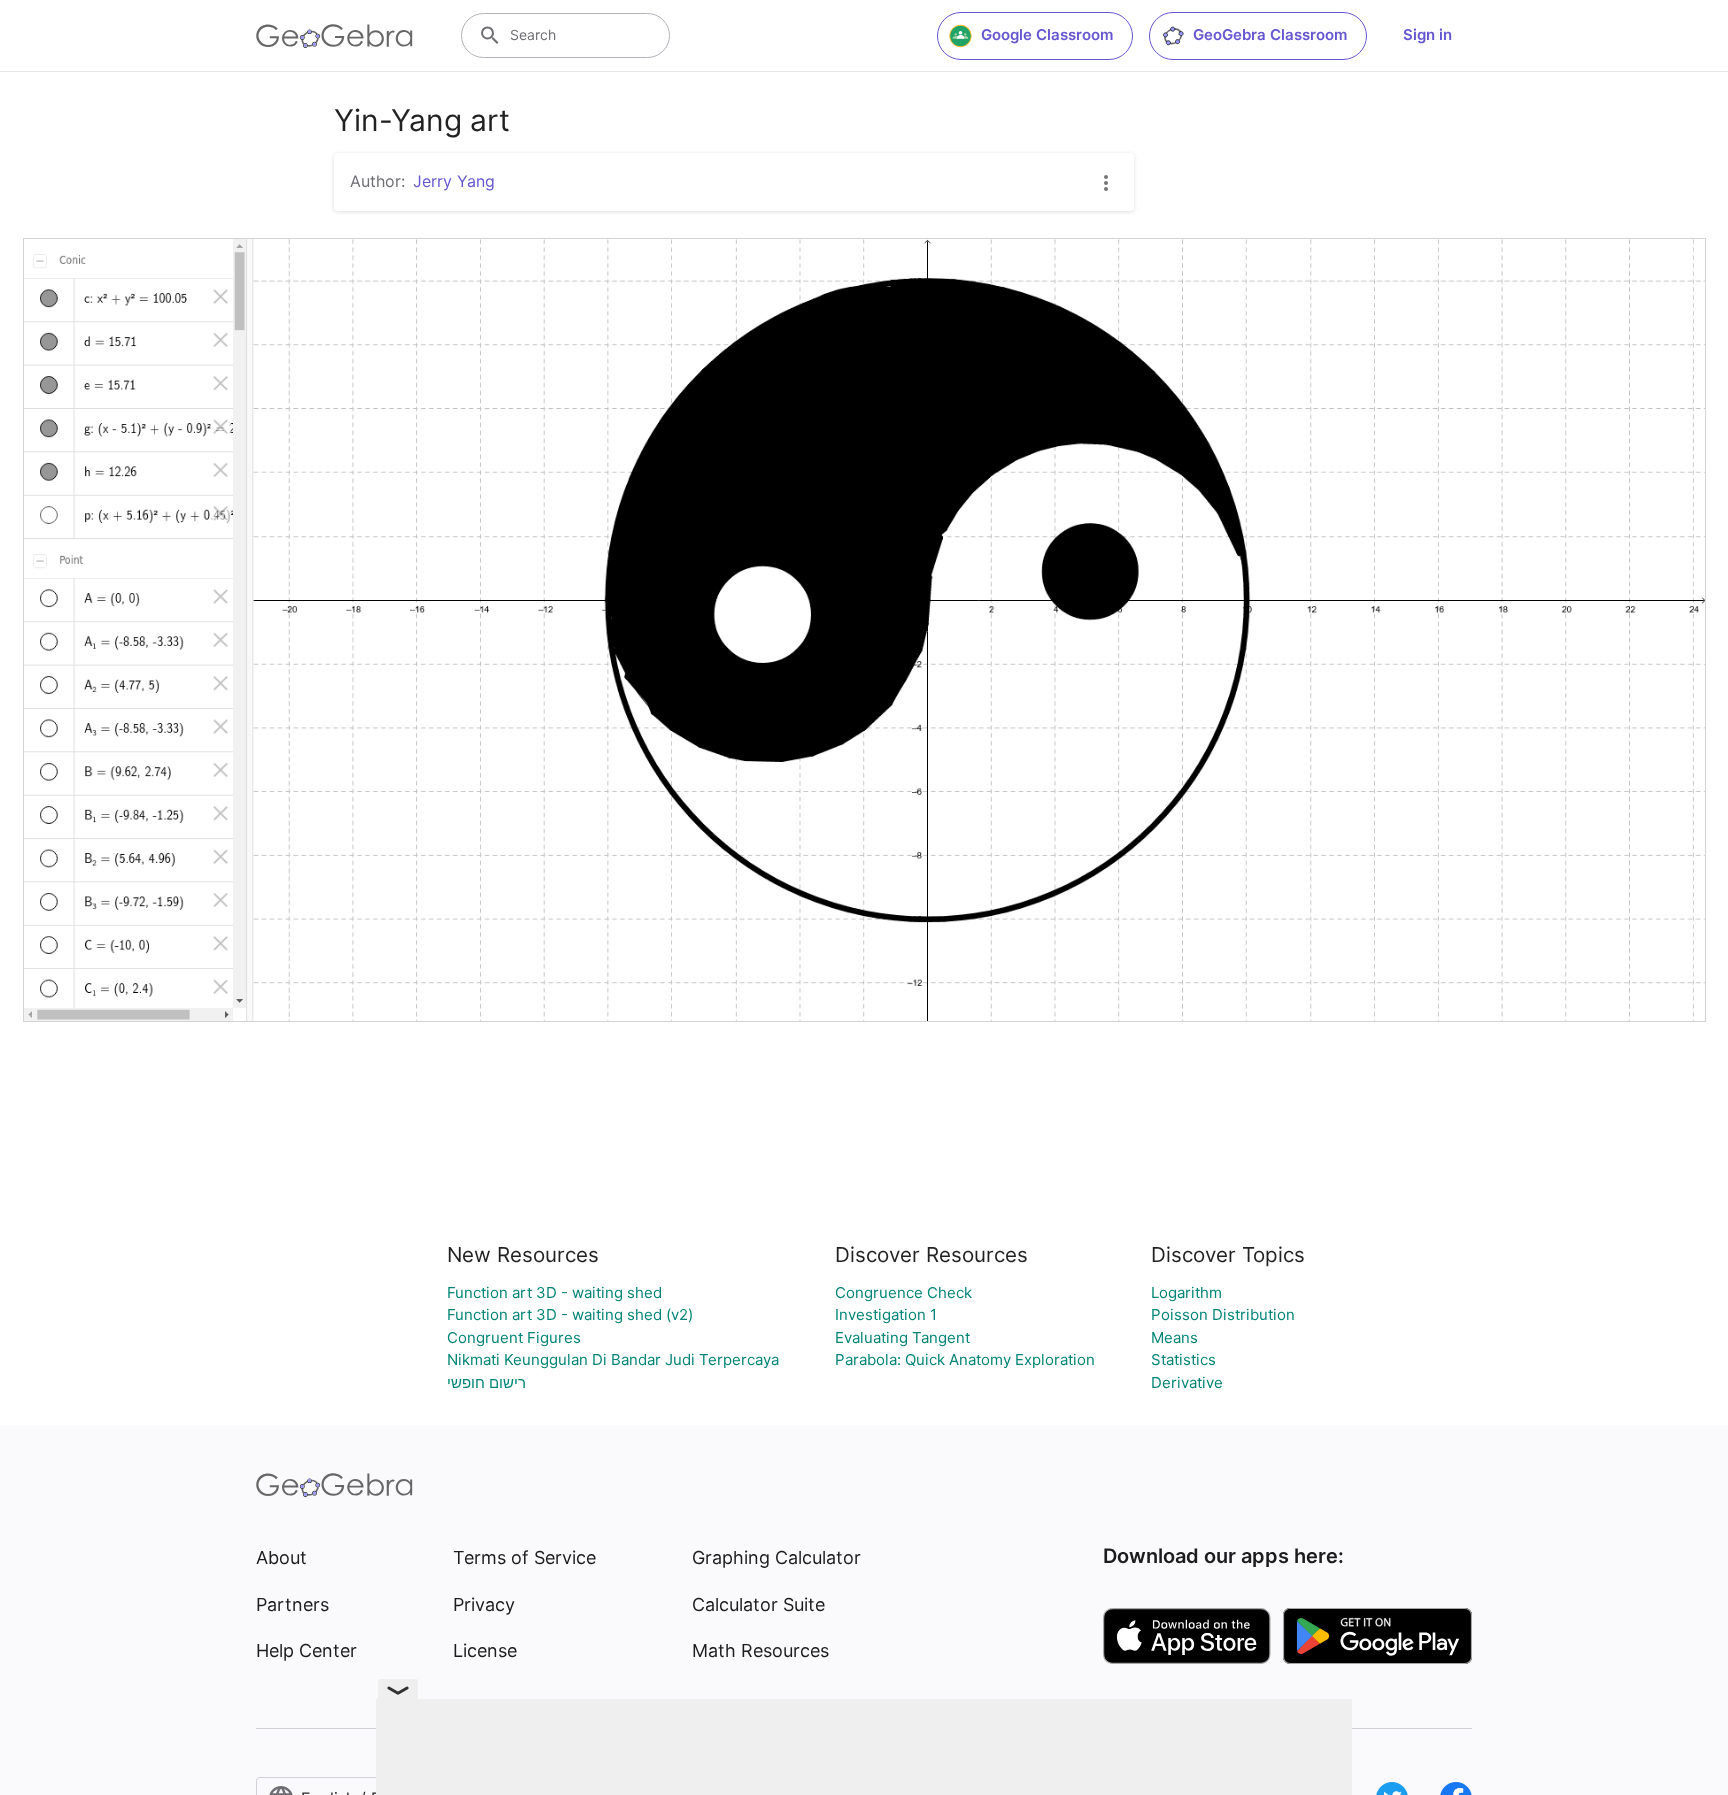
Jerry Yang (454, 181)
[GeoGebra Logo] (334, 36)
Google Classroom (1047, 34)
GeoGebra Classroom (1270, 34)
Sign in (1427, 34)
